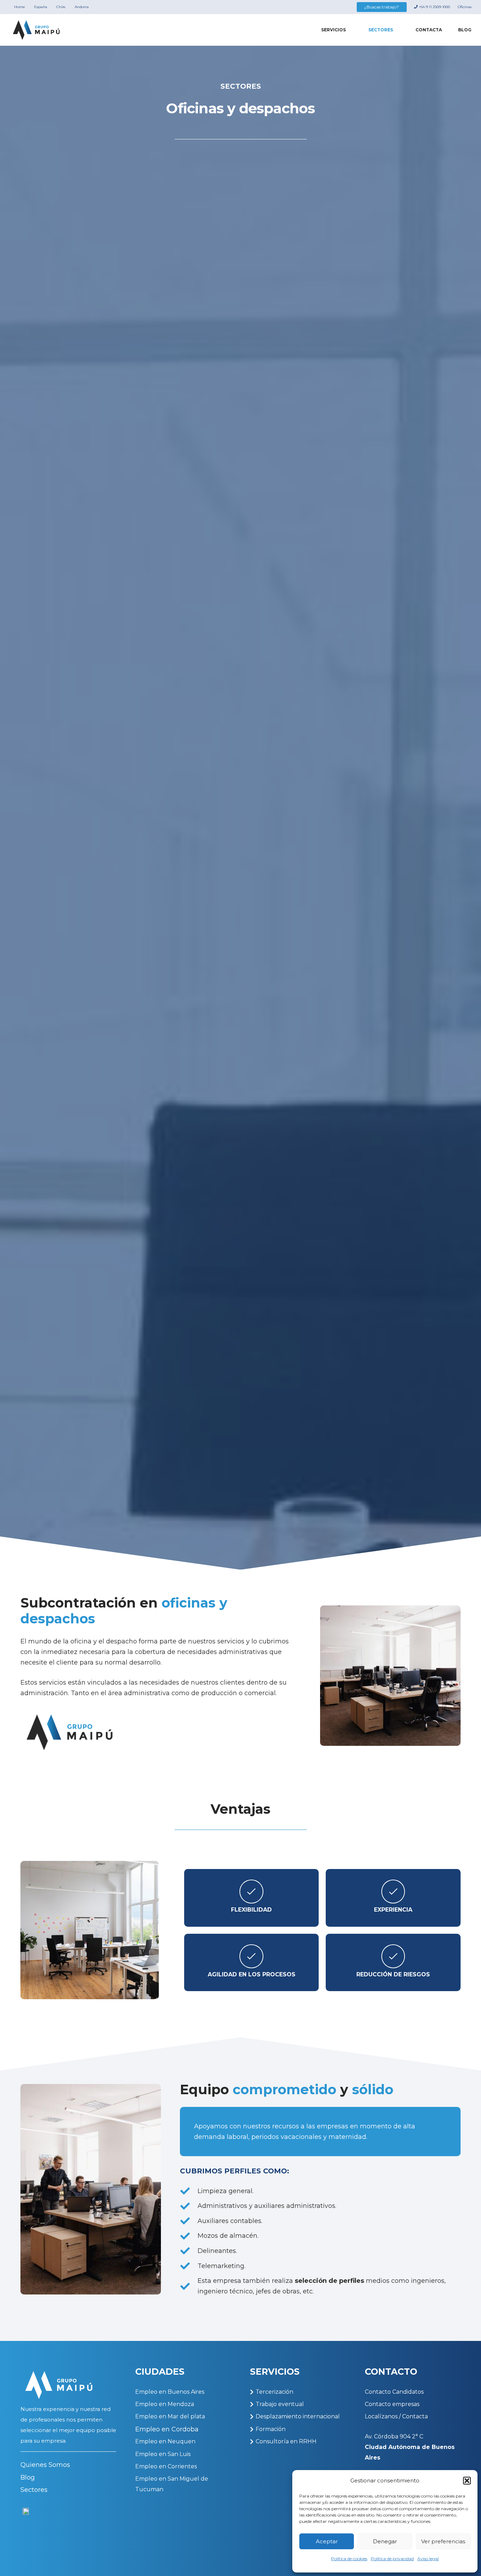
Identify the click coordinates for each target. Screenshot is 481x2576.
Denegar (385, 2541)
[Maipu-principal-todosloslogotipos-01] (36, 30)
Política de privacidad (392, 2559)
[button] (467, 2481)
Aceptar (327, 2541)
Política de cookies (349, 2559)
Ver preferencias (443, 2541)
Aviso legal (428, 2559)
